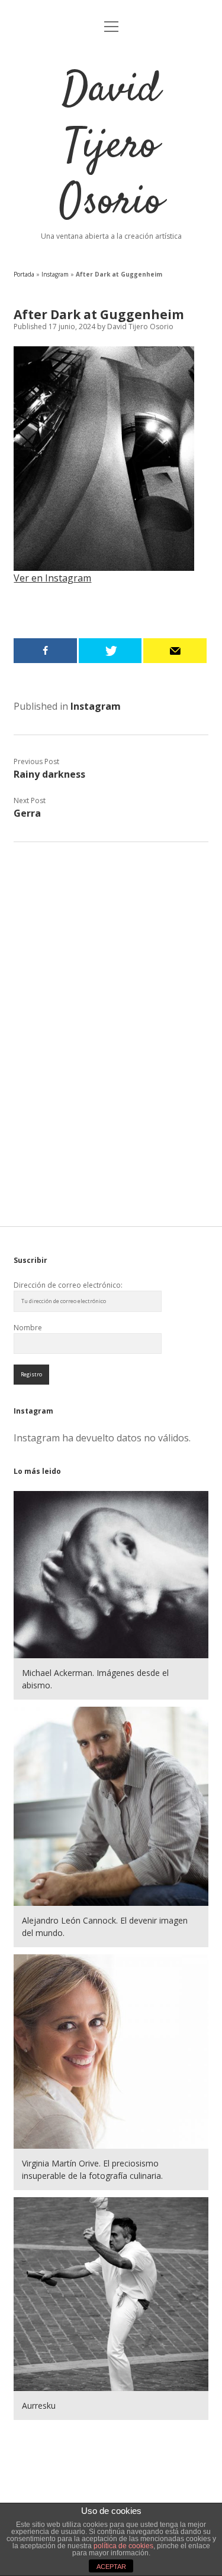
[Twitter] (110, 651)
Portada (24, 274)
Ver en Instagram (52, 578)
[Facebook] (45, 651)
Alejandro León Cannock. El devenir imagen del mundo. (105, 1927)
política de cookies (123, 2546)
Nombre (28, 1328)
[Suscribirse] (175, 651)
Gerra (27, 813)
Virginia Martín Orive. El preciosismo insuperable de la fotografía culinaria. (92, 2169)
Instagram (55, 274)
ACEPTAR (111, 2567)
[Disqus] (111, 1004)
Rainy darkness (49, 774)
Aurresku (39, 2406)
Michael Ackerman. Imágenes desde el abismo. (95, 1679)
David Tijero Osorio (111, 147)
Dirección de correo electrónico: (68, 1285)
